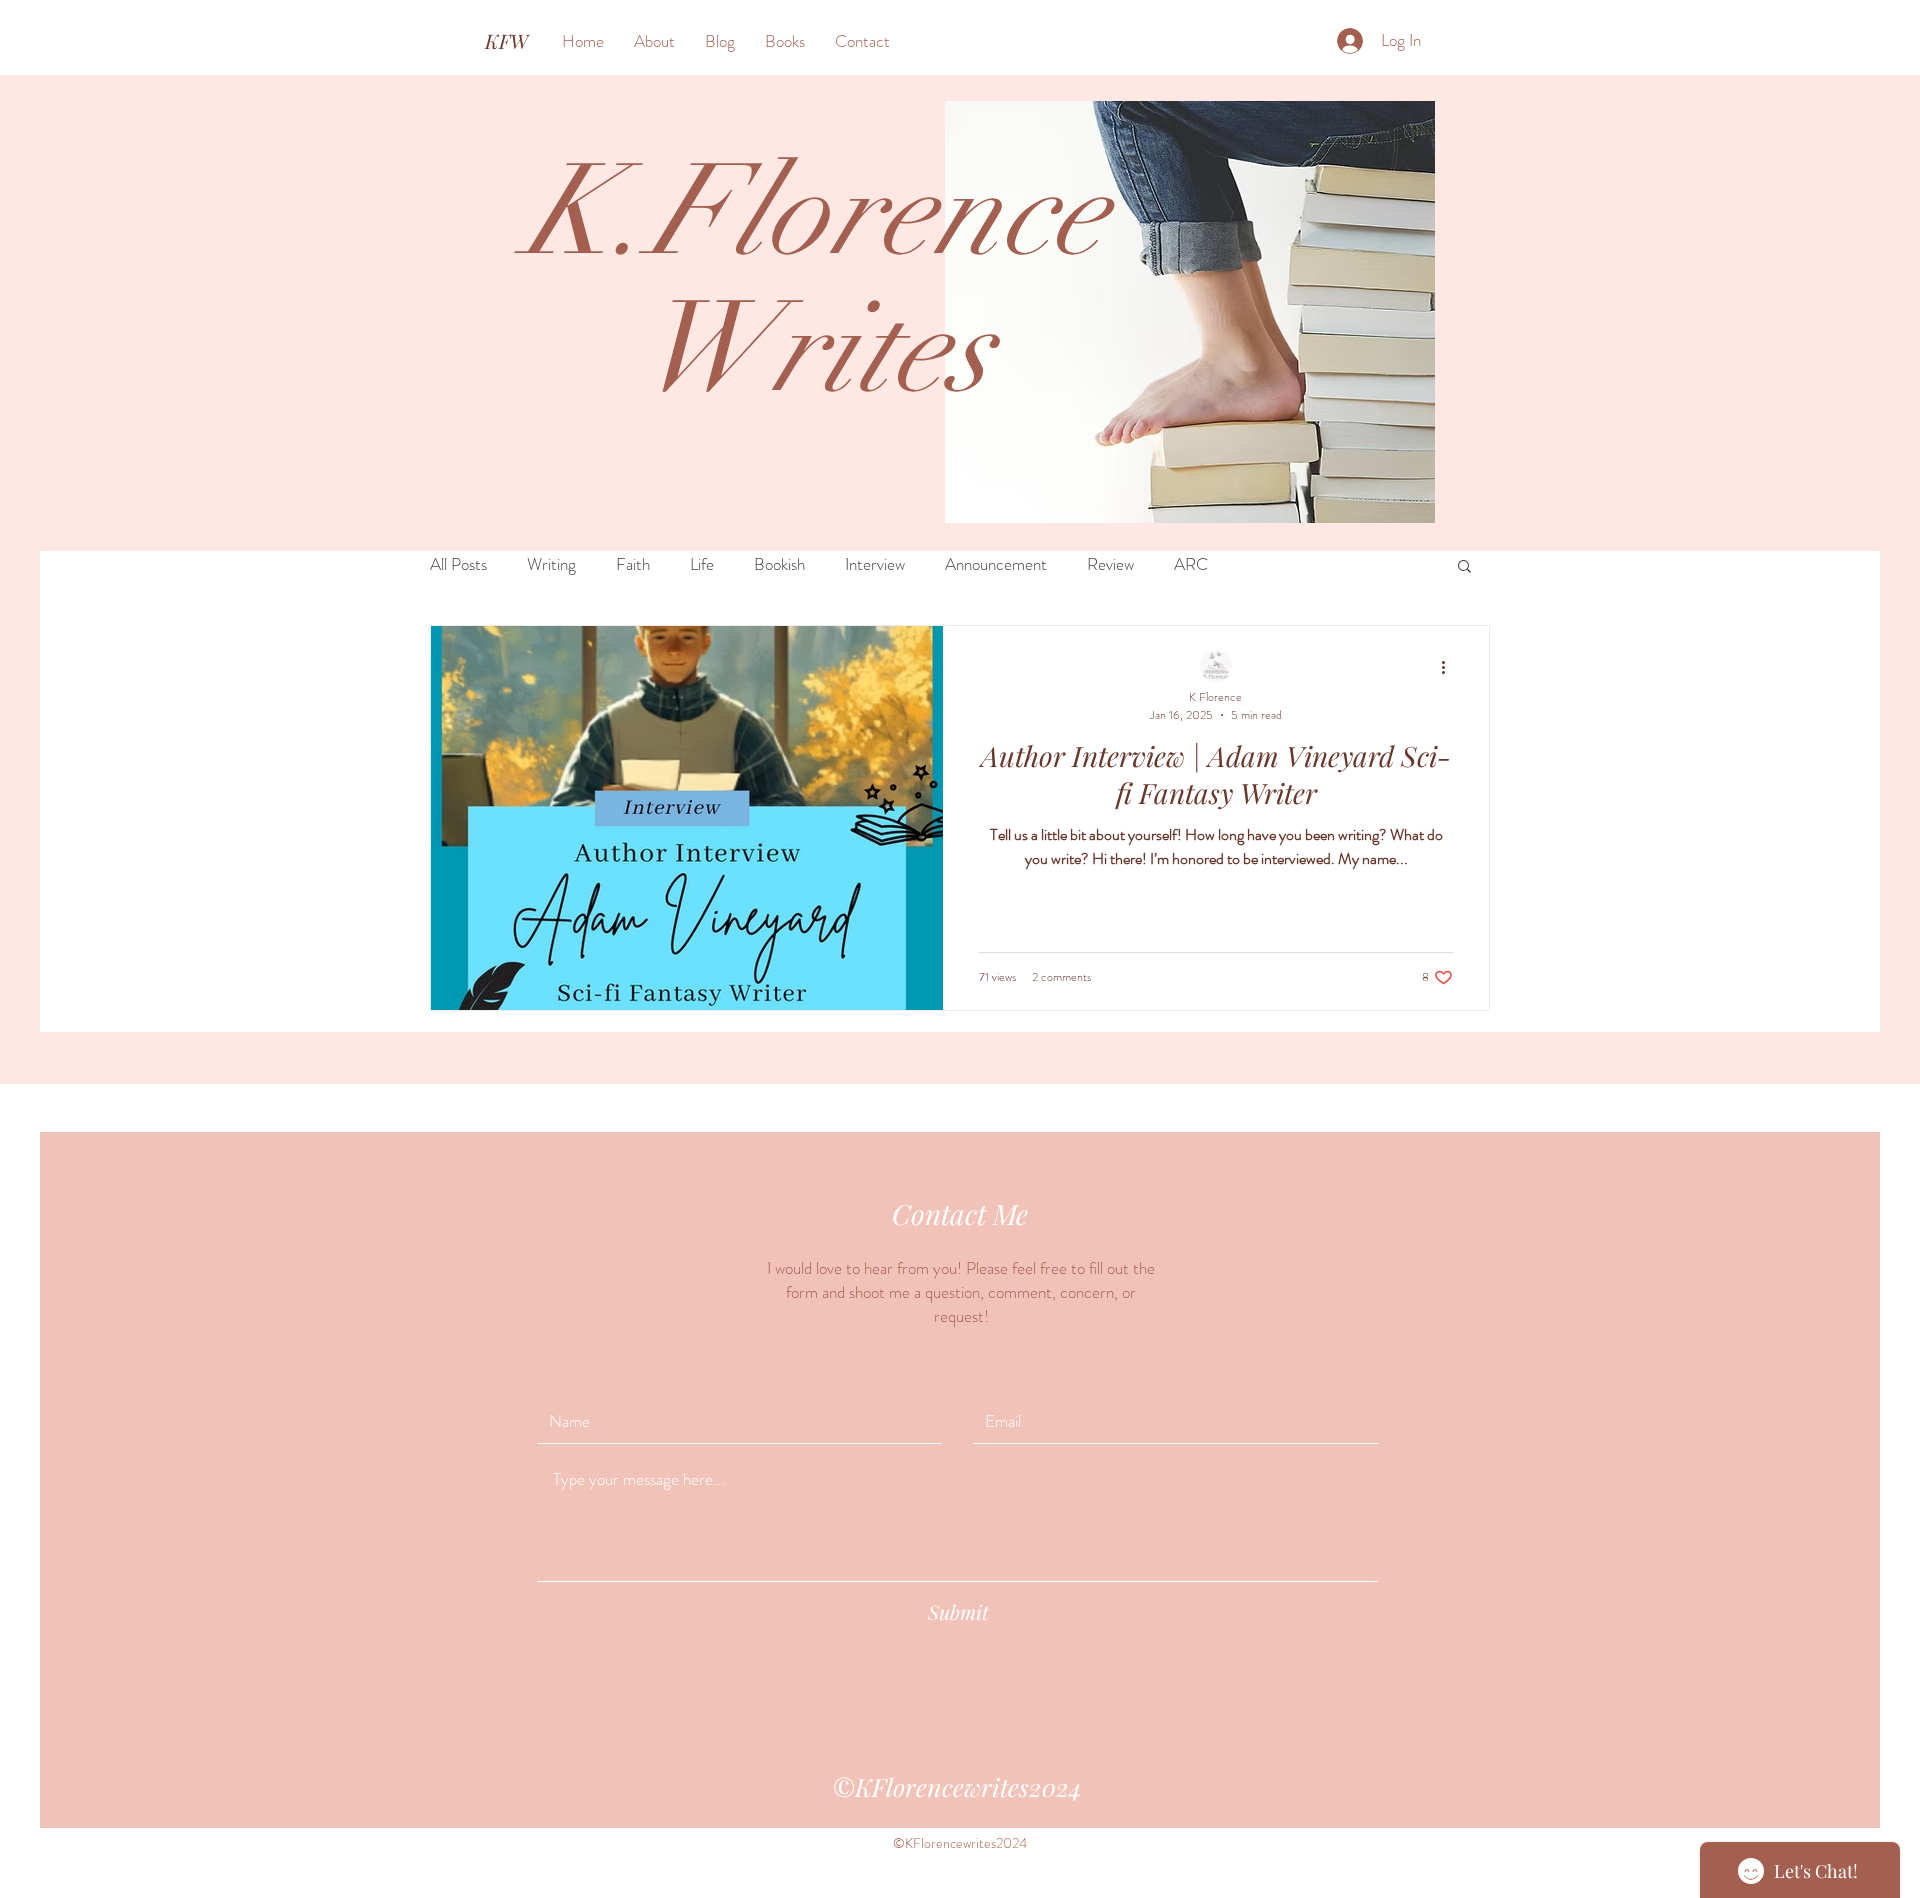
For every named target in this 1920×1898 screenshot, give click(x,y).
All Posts (458, 564)
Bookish (779, 564)
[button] (1464, 567)
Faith (633, 564)
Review (1110, 564)
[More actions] (1450, 667)
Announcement (996, 564)
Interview (875, 564)
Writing (551, 564)
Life (702, 564)
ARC (1191, 564)
